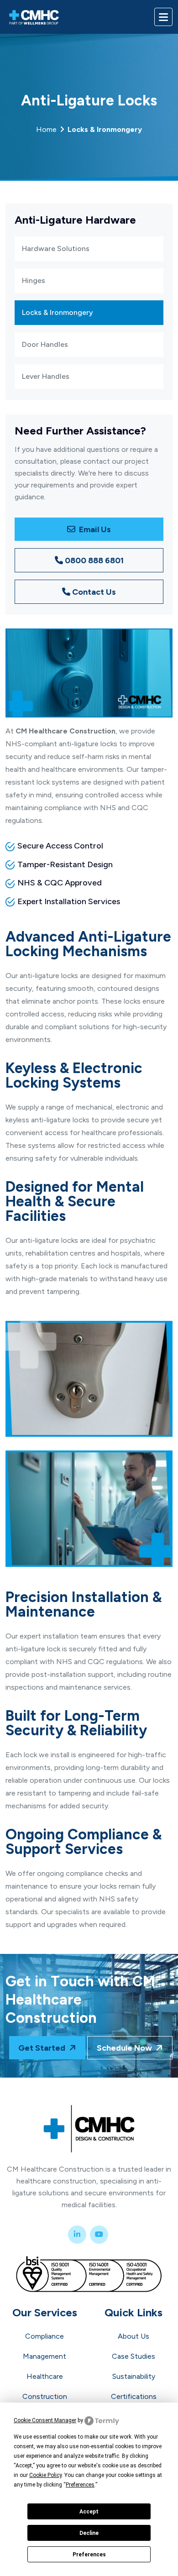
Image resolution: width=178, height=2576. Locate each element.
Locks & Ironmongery (58, 312)
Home (89, 129)
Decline (89, 2533)
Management (44, 2356)
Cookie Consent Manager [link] (45, 2420)
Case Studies (133, 2356)
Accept (89, 2512)
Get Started (43, 2048)
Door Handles (45, 344)
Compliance (44, 2336)
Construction (45, 2396)
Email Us (94, 529)
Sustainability (134, 2376)
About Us (133, 2336)
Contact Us (94, 592)
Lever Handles (46, 376)
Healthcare (45, 2376)
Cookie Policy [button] (45, 2475)
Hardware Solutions (56, 249)
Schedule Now (125, 2048)
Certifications (134, 2396)
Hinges (34, 280)
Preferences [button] (80, 2485)
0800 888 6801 (94, 560)
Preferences (89, 2555)
